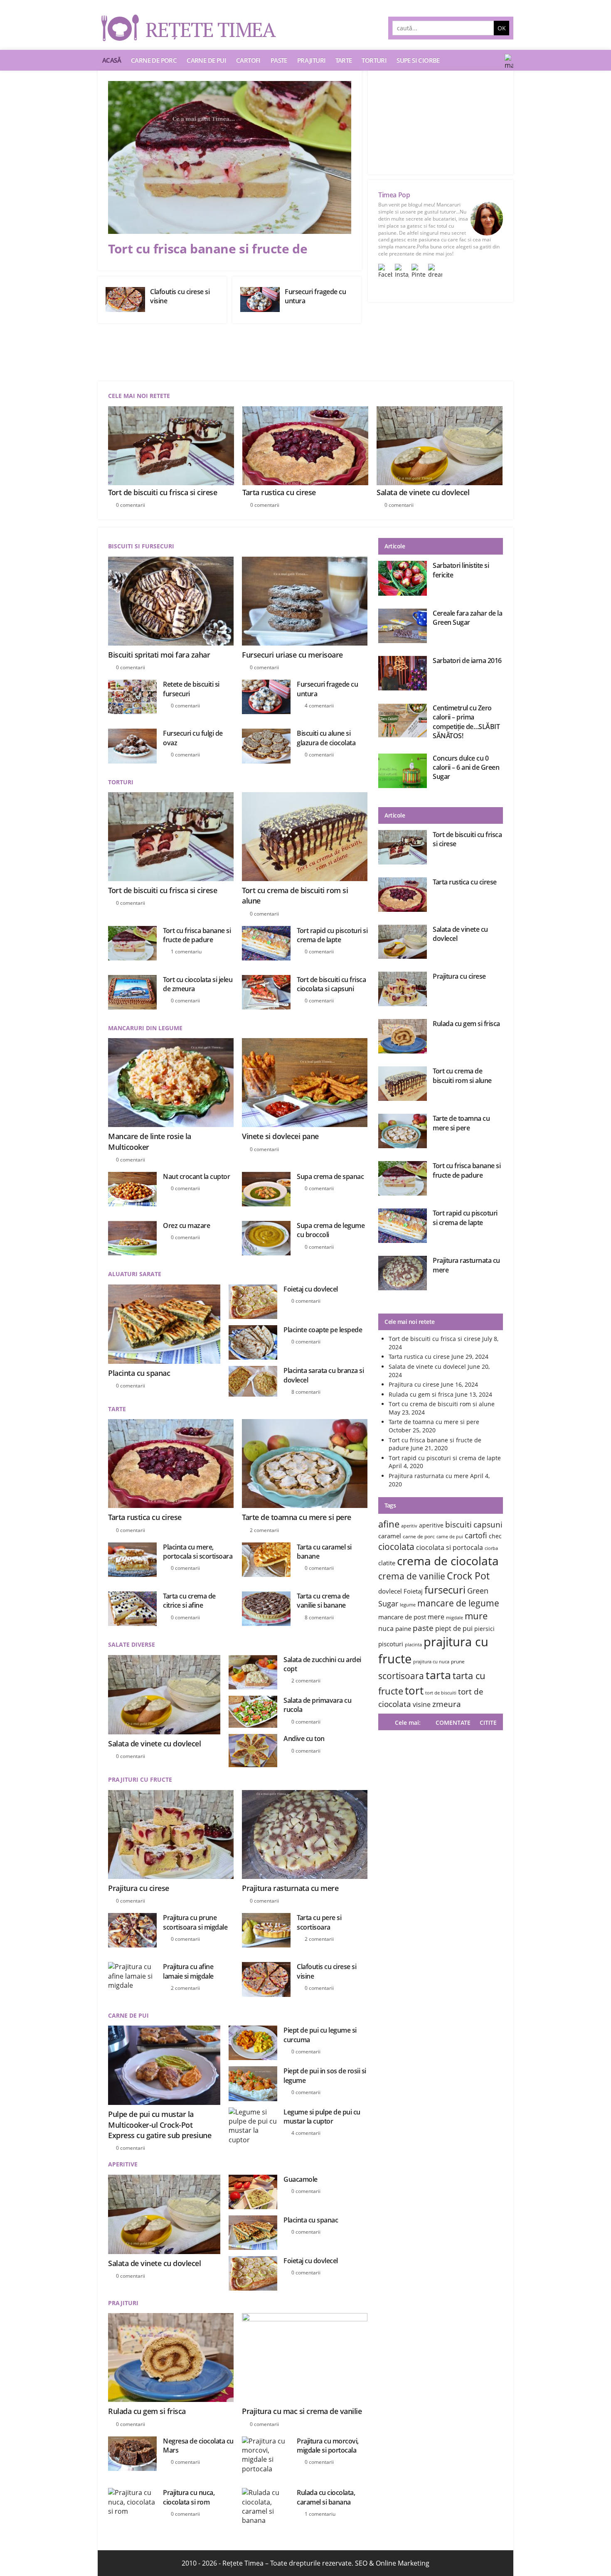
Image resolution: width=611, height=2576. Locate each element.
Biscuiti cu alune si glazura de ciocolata (326, 738)
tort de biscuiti (441, 1693)
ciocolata (396, 1546)
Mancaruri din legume (145, 1028)
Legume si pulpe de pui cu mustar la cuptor (322, 2117)
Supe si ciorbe (418, 60)
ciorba (491, 1548)
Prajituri (312, 60)
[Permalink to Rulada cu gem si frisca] (171, 2357)
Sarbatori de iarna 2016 (467, 661)
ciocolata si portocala (450, 1547)
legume (408, 1605)
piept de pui (454, 1628)
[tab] (486, 1723)
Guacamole (301, 2179)
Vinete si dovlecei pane (280, 1136)
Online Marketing (403, 2563)
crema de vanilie (412, 1576)
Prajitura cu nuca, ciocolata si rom (189, 2497)
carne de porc (419, 1536)
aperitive (431, 1525)
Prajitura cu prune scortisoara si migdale (195, 1922)
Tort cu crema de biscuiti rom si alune (462, 1076)
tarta (438, 1675)
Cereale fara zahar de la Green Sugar (467, 618)
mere (436, 1617)
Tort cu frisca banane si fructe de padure (197, 935)
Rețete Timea (243, 2563)
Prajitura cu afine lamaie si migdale (188, 1971)
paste (423, 1628)
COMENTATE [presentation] (453, 1723)
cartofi (476, 1535)
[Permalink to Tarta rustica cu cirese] (171, 1464)
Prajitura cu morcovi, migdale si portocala (328, 2446)
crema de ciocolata (448, 1561)
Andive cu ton (304, 1739)
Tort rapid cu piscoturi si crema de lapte (332, 935)
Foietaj (413, 1591)
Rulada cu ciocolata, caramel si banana (326, 2497)
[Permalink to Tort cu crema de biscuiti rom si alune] (305, 837)
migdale (455, 1618)
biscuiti (458, 1524)
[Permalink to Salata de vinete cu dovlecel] (164, 1695)
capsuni (488, 1524)
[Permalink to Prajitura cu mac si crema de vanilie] (305, 2357)
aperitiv (409, 1526)
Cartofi (248, 60)
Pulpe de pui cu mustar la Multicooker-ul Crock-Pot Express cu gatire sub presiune (160, 2124)
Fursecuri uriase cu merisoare (292, 655)
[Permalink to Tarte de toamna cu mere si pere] (305, 1464)
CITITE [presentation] (488, 1723)
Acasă (112, 60)
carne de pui (450, 1537)
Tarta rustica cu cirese (279, 492)
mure (476, 1616)
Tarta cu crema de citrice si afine (189, 1601)
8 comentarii (306, 1392)
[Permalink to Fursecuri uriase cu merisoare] (305, 601)
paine (403, 1628)
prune (458, 1661)
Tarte (344, 60)
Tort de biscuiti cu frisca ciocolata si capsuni (331, 984)
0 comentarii (131, 505)
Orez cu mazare (186, 1225)
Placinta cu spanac (139, 1373)
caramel (390, 1536)
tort (414, 1690)
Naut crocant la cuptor (196, 1176)
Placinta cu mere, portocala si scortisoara (198, 1552)
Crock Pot (468, 1576)
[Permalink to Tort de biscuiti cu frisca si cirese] (171, 837)
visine (422, 1704)
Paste (279, 60)
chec (495, 1536)
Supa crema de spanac (330, 1176)
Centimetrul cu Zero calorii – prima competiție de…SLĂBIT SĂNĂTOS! (466, 722)
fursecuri (445, 1590)
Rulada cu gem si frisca (147, 2411)
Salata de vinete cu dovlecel (423, 492)
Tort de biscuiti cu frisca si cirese (163, 492)
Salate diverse (132, 1644)
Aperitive (123, 2164)
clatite (387, 1563)
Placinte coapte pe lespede (323, 1330)
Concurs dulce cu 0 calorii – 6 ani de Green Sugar (466, 767)
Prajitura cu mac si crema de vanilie (302, 2411)
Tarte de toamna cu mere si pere (297, 1517)
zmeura (447, 1704)
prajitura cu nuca (431, 1662)
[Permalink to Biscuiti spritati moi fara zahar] (171, 601)
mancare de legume (458, 1603)
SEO (361, 2563)
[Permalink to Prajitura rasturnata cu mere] (305, 1834)
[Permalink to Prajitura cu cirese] (171, 1834)
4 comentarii (319, 706)
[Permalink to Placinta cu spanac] (164, 1324)
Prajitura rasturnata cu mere (290, 1888)
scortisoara (401, 1676)
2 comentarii (264, 1530)
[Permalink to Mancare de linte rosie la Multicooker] (171, 1083)
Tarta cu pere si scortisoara (319, 1922)
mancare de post (402, 1617)
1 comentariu (186, 952)
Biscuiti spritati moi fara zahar (159, 655)
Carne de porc (154, 60)
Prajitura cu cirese (139, 1888)
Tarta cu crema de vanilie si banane (323, 1601)
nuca (386, 1628)
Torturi (374, 60)
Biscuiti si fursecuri (141, 546)
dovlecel (390, 1591)
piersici (484, 1629)
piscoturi (391, 1644)
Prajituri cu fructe (140, 1779)
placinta (413, 1645)
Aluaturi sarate (135, 1274)
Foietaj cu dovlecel (311, 1289)
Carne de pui (206, 60)
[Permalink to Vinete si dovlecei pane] (305, 1083)
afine (389, 1524)
